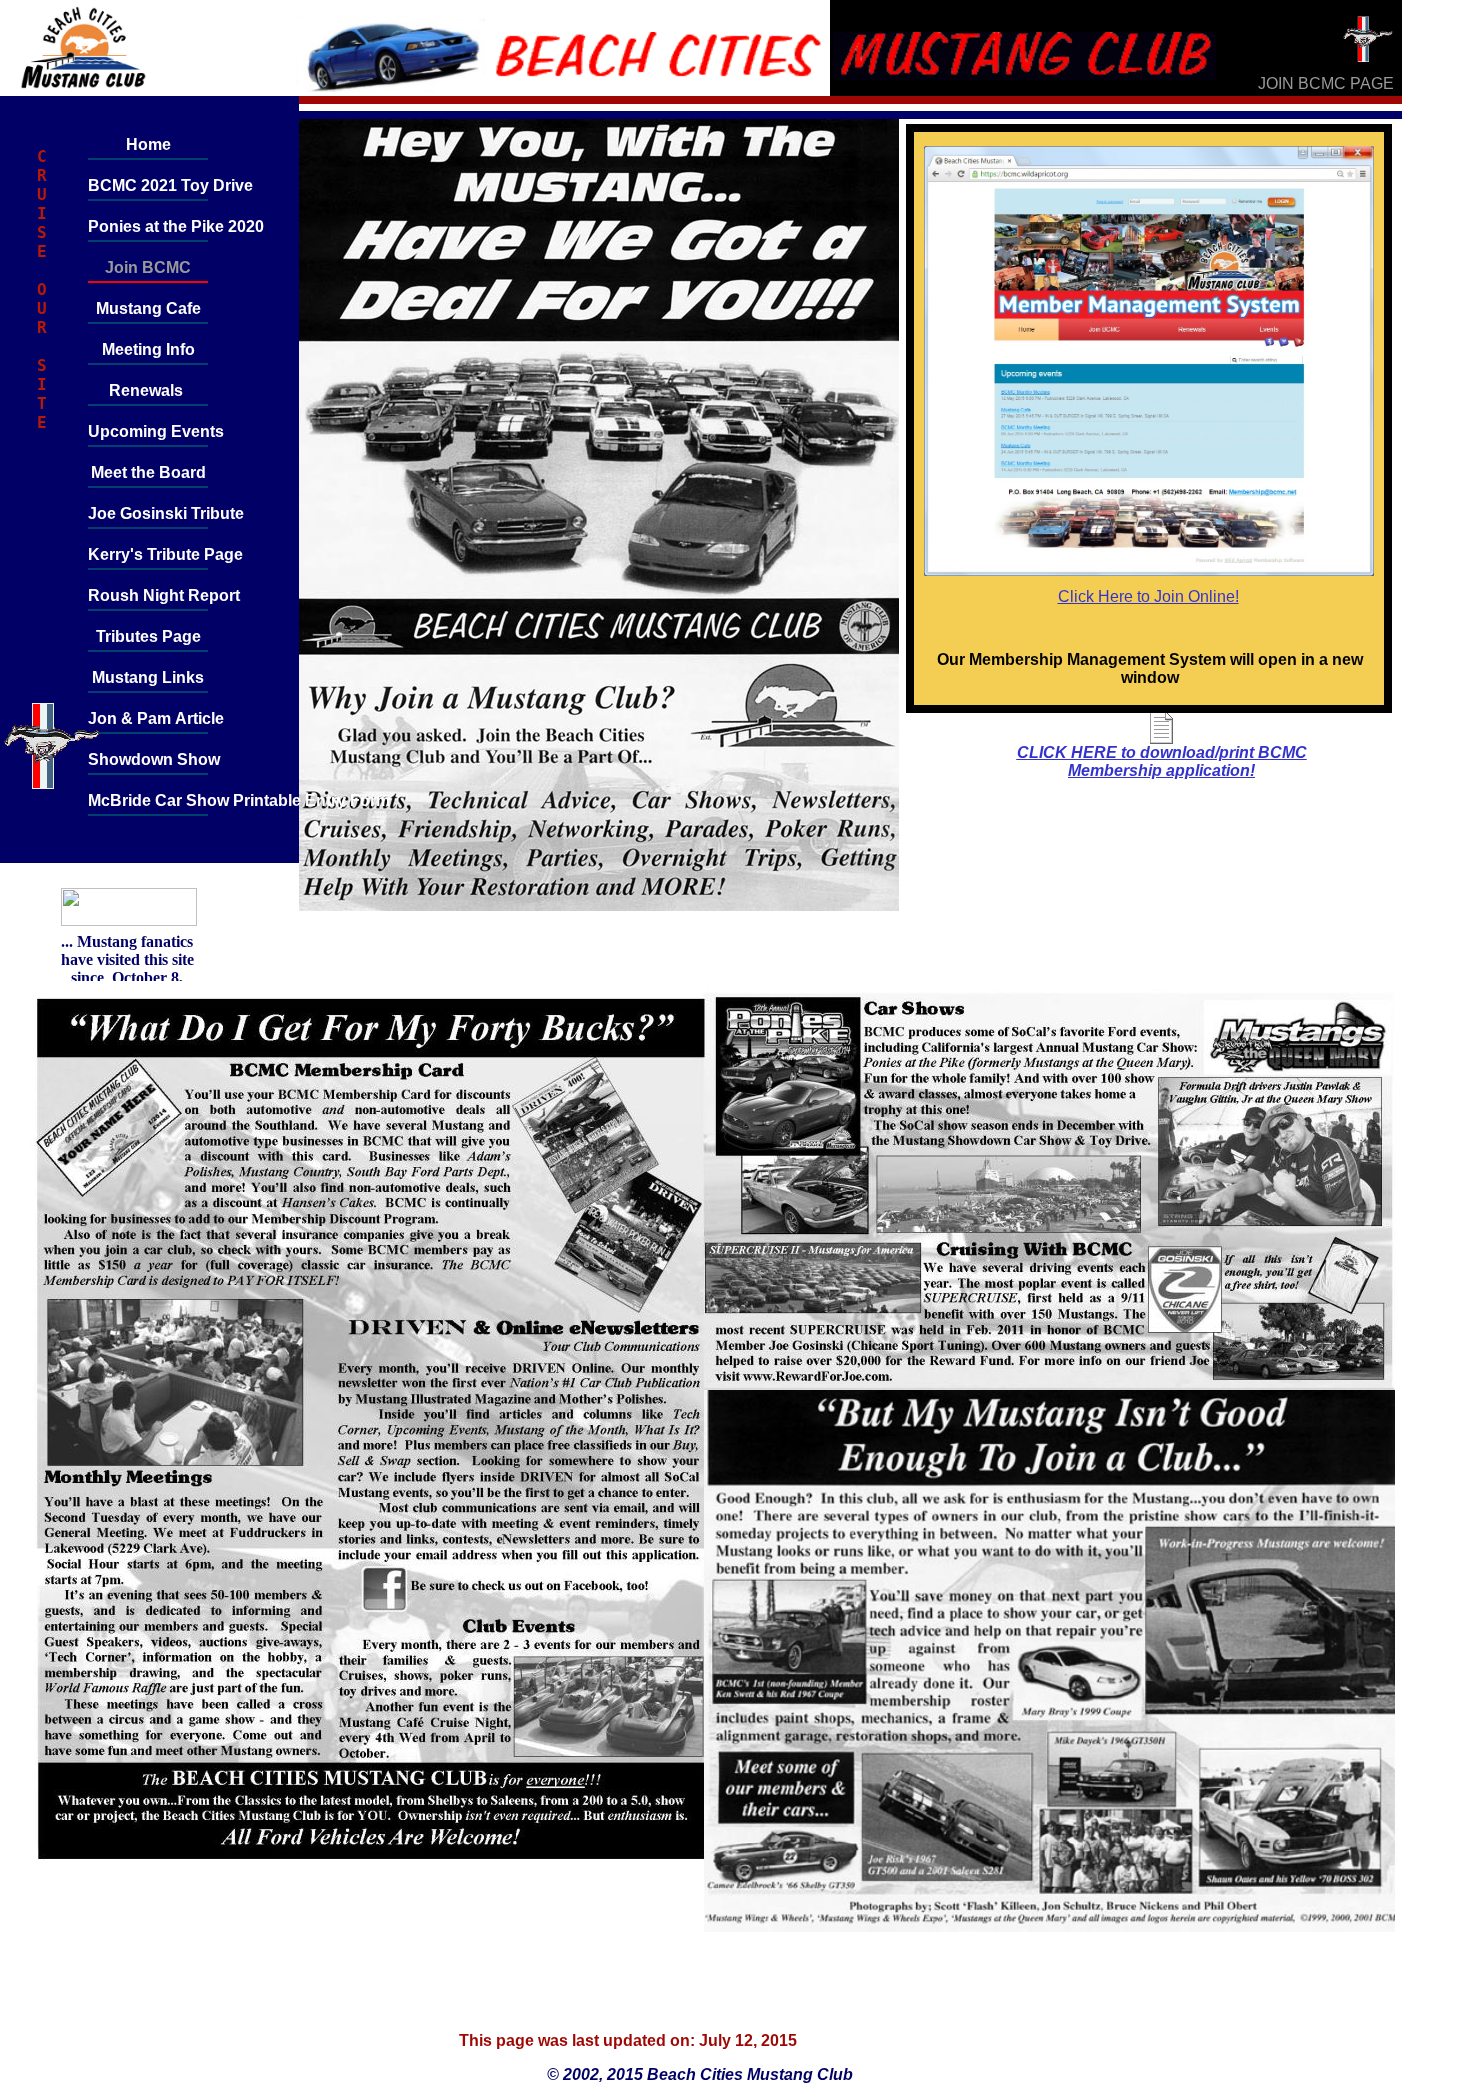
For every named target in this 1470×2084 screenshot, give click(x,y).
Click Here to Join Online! (1148, 596)
